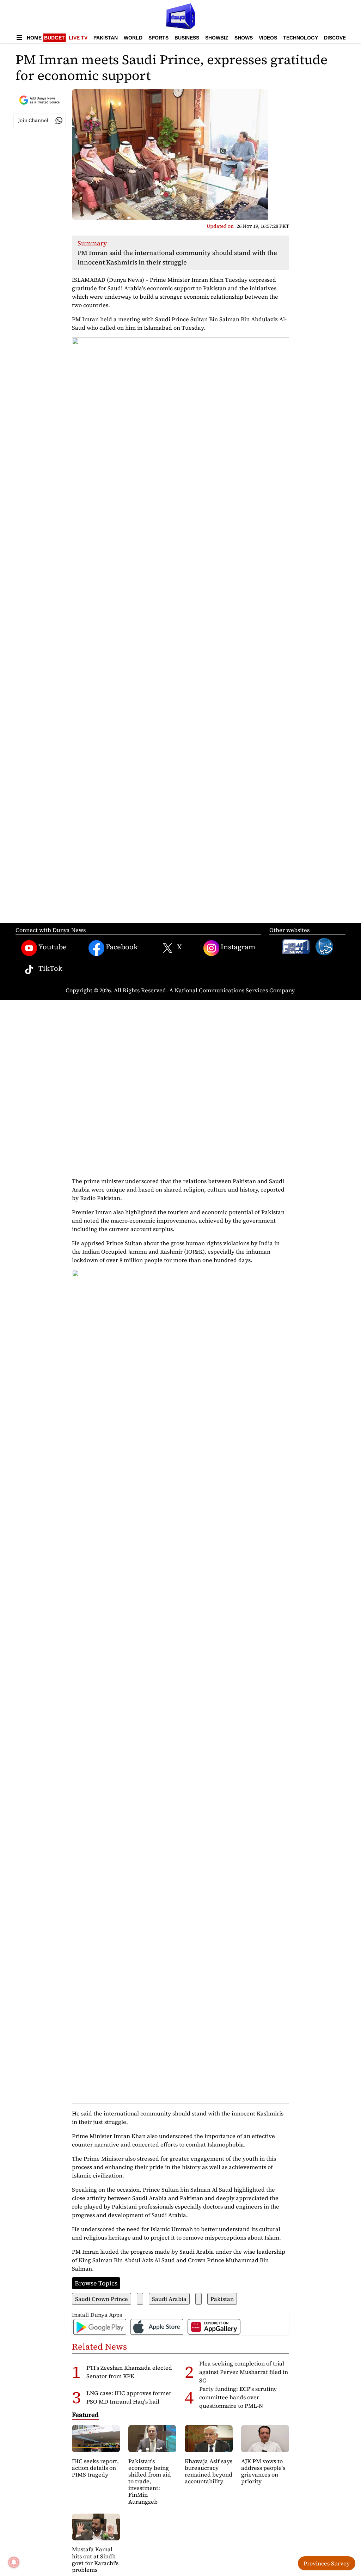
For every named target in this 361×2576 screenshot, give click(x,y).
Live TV (78, 38)
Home (34, 38)
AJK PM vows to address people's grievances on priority (263, 2471)
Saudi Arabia (169, 2299)
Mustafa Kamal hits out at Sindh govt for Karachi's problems (95, 2559)
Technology (301, 38)
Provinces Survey (327, 2563)
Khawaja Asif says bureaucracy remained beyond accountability (209, 2471)
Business (187, 38)
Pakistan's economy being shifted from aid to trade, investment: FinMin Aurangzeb (150, 2481)
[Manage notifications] (14, 2562)
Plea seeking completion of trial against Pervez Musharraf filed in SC (244, 2372)
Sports (158, 38)
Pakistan (106, 38)
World (133, 38)
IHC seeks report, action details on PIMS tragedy (95, 2468)
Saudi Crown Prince (102, 2299)
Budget (54, 38)
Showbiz (217, 38)
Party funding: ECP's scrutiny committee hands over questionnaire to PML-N (238, 2397)
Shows (244, 38)
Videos (268, 38)
